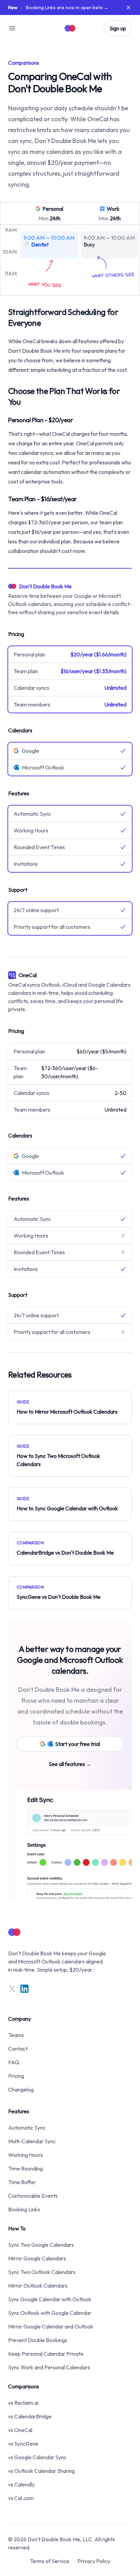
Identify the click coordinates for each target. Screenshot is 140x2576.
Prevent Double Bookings (38, 2340)
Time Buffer (22, 2182)
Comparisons (24, 2386)
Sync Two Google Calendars (41, 2245)
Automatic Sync (27, 2128)
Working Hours (25, 2155)
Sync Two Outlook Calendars (42, 2272)
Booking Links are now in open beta (58, 7)
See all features (70, 1764)
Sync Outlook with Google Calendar (50, 2313)
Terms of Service (50, 2561)
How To (17, 2228)
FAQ (14, 2062)
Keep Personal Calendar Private (46, 2354)
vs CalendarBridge (30, 2416)
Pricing (16, 2076)
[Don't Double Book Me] (70, 28)
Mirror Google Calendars (37, 2258)
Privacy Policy (94, 2561)
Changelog (21, 2089)
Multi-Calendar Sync (32, 2141)
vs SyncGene (23, 2444)
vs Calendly (21, 2484)
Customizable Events (33, 2196)
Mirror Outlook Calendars (38, 2286)
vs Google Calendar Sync (37, 2457)
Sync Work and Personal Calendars (49, 2367)
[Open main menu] (12, 28)
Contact (18, 2049)
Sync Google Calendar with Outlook (50, 2299)
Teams (16, 2035)
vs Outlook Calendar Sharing (41, 2471)
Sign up (118, 28)
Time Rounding (25, 2168)
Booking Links (24, 2209)
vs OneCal (20, 2430)
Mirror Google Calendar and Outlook (51, 2326)
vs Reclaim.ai (23, 2403)
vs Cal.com (21, 2498)
